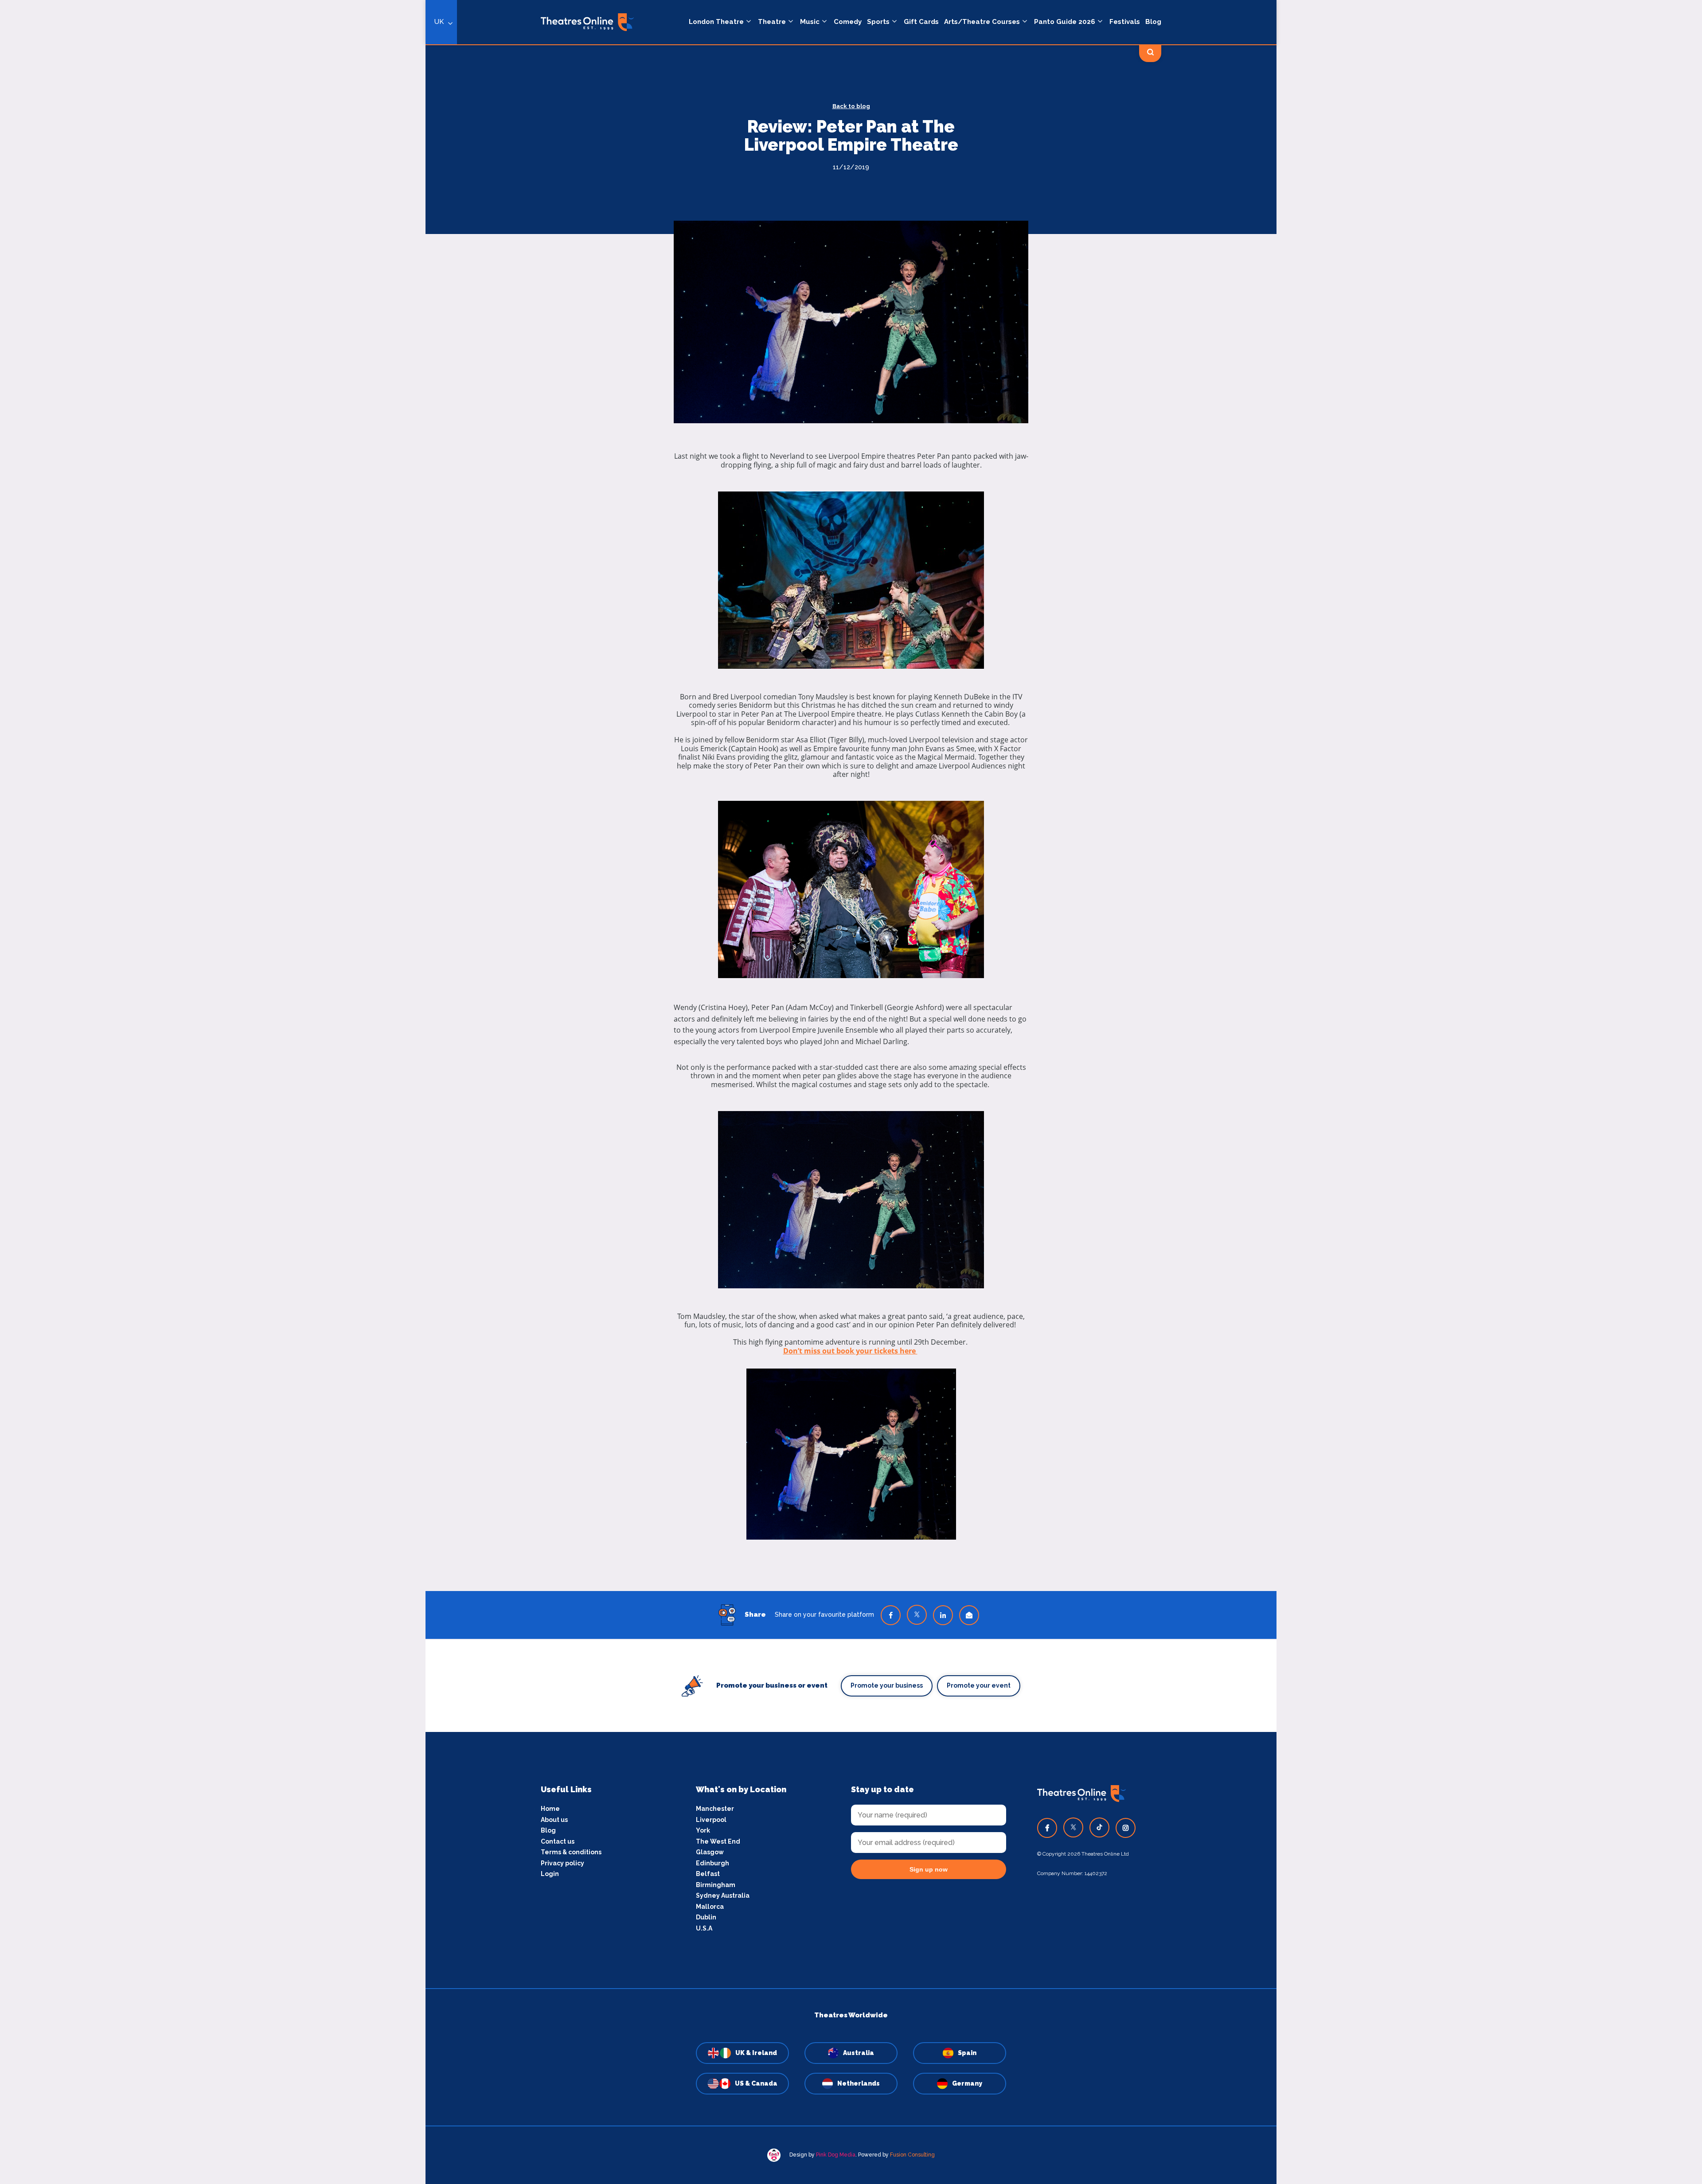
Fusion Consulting (912, 2155)
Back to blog (851, 106)
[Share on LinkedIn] (943, 1615)
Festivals (1125, 22)
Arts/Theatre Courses (982, 22)
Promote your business (887, 1685)
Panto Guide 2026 (1065, 22)
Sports (878, 22)
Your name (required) (382, 1117)
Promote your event (979, 1685)
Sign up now (929, 1869)
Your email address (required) (396, 1069)
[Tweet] (917, 1615)
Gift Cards (921, 22)
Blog (1153, 22)
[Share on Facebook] (891, 1615)
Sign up (426, 1172)
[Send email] (969, 1615)
